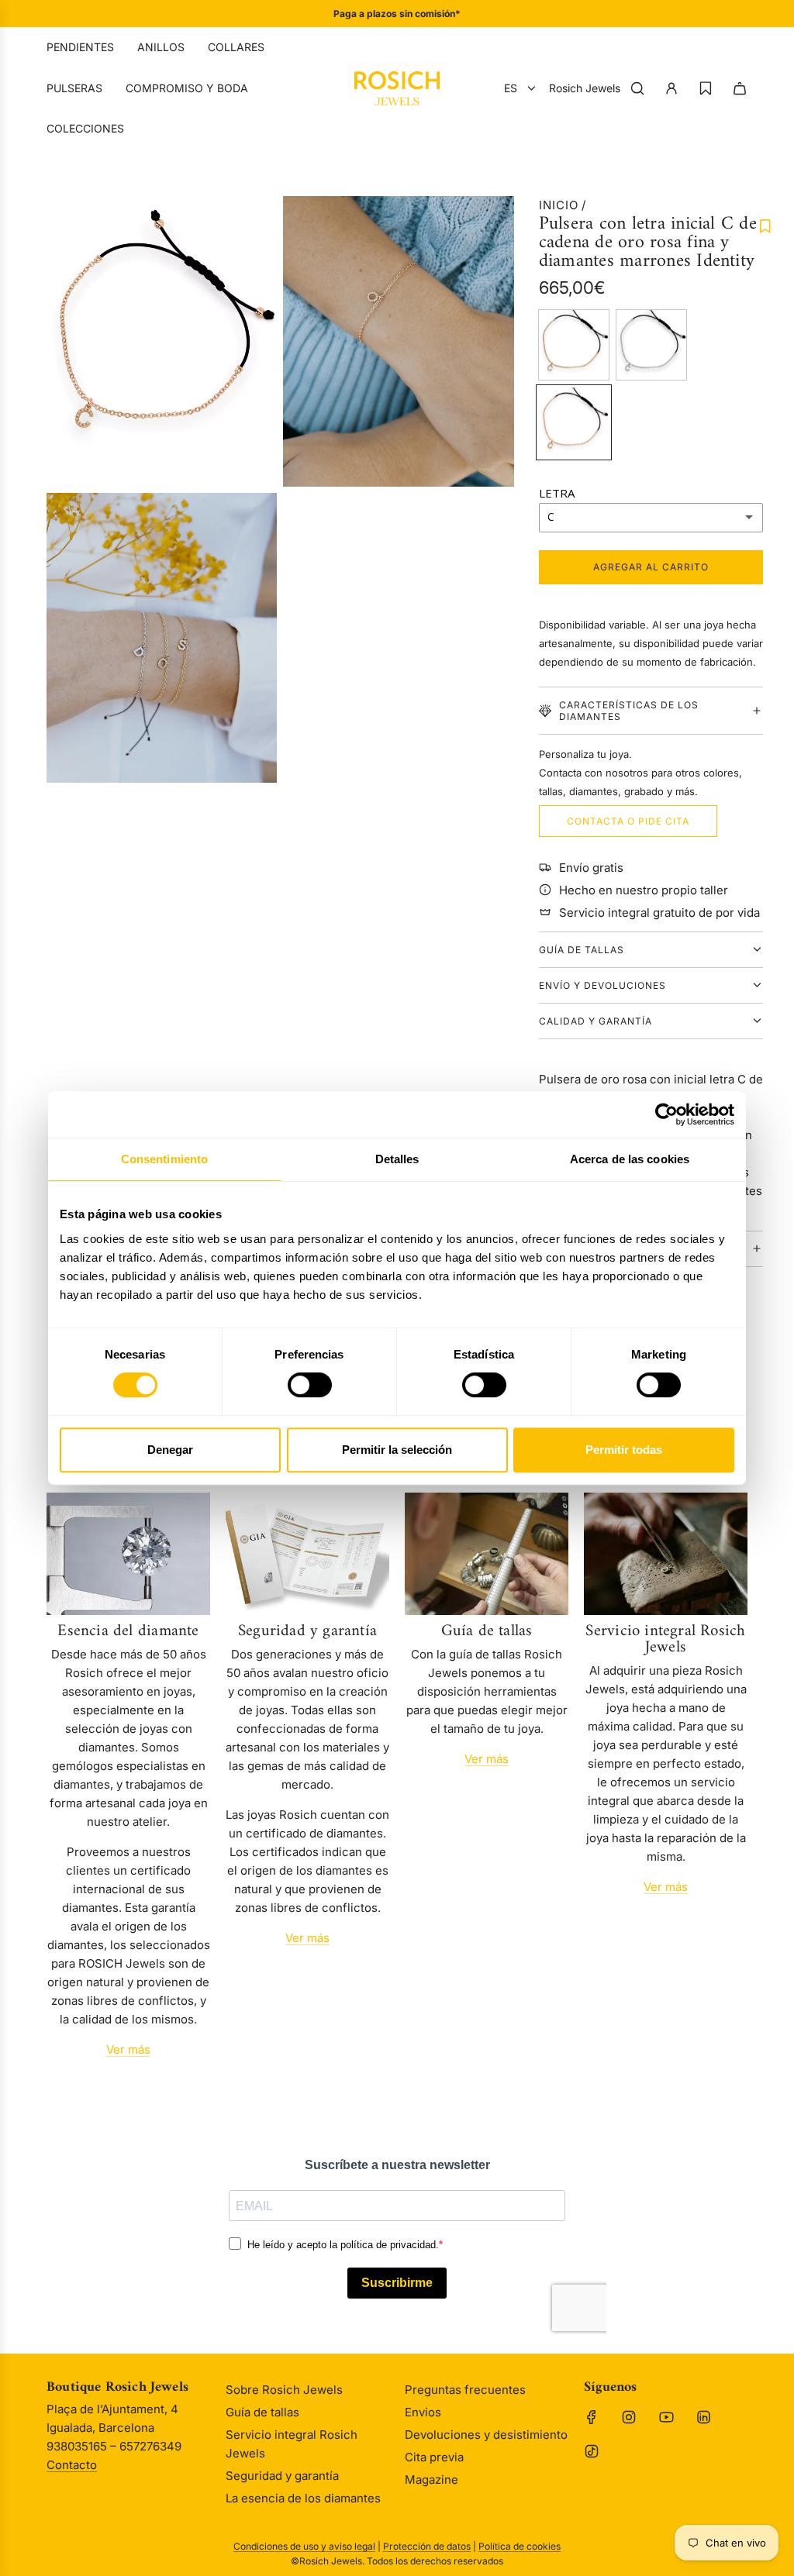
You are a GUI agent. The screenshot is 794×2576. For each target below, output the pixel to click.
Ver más (128, 2049)
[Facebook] (592, 2417)
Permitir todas (624, 1450)
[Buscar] (637, 88)
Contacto (72, 2465)
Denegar (170, 1450)
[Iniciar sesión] (671, 88)
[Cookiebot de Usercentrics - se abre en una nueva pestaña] (666, 1114)
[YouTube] (666, 2417)
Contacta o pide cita (628, 821)
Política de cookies (520, 2546)
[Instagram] (629, 2417)
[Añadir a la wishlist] (765, 226)
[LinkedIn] (703, 2417)
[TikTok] (592, 2451)
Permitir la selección (397, 1450)
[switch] (659, 1385)
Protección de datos (427, 2546)
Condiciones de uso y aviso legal (304, 2546)
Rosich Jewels (585, 88)
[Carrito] (740, 88)
